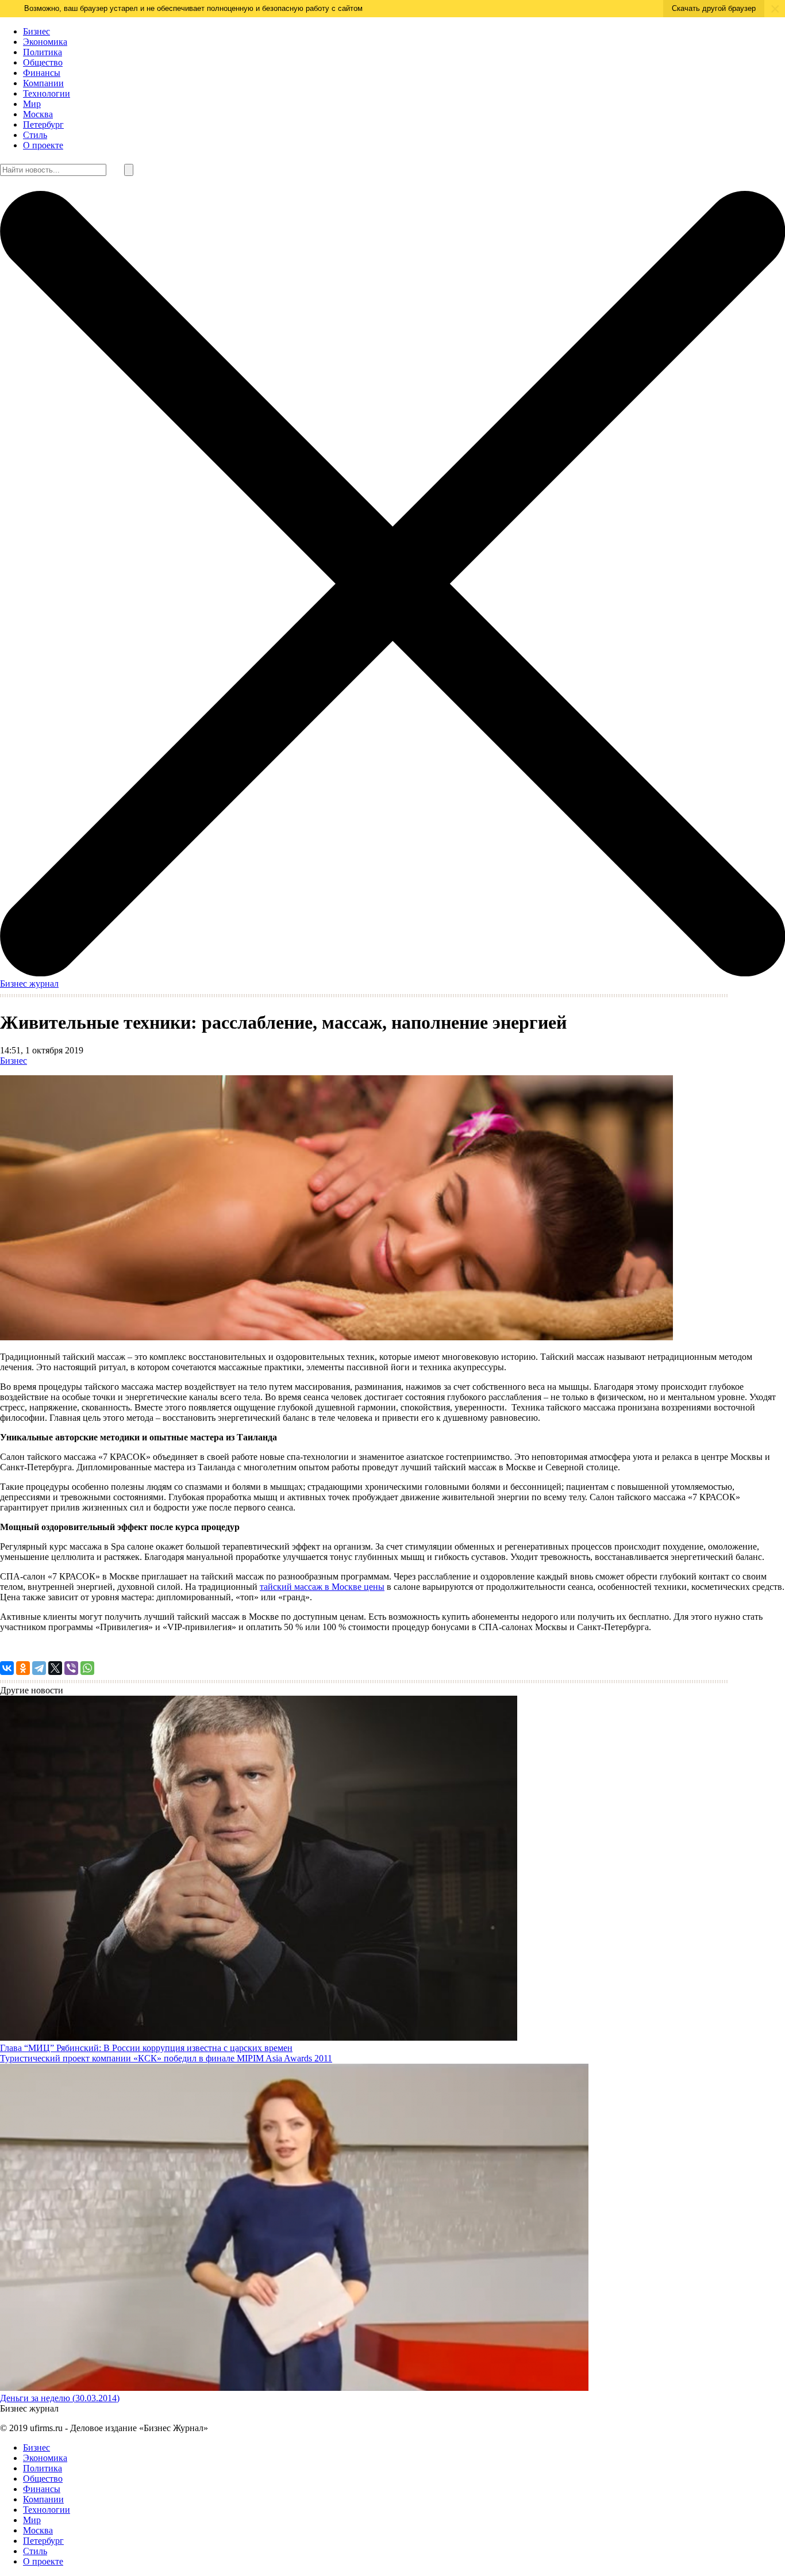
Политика (43, 52)
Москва (38, 114)
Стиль (35, 135)
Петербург (43, 124)
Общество (43, 62)
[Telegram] (39, 1668)
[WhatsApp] (87, 1668)
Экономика (45, 42)
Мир (32, 104)
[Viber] (71, 1668)
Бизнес (36, 31)
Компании (43, 83)
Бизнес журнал (29, 984)
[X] (55, 1668)
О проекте (43, 145)
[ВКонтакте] (7, 1668)
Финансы (42, 73)
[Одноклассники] (23, 1668)
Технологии (47, 93)
